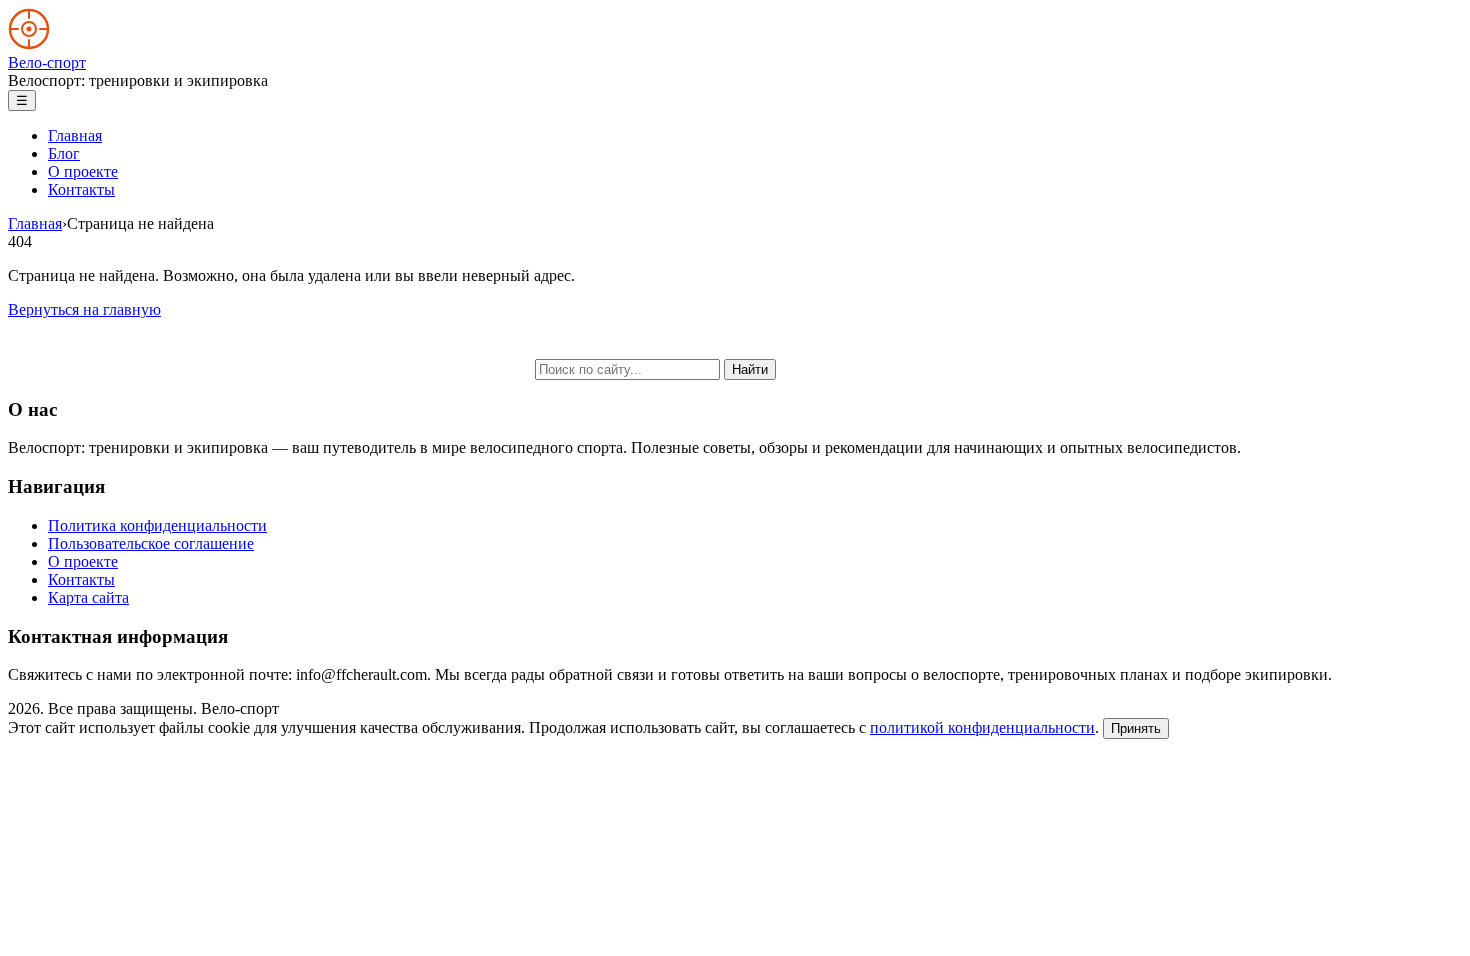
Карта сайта (88, 597)
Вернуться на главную (84, 309)
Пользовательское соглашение (151, 543)
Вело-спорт (47, 62)
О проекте (83, 171)
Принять (1136, 728)
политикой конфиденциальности (982, 727)
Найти (750, 369)
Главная (75, 135)
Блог (64, 153)
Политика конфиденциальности (157, 525)
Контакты (81, 189)
